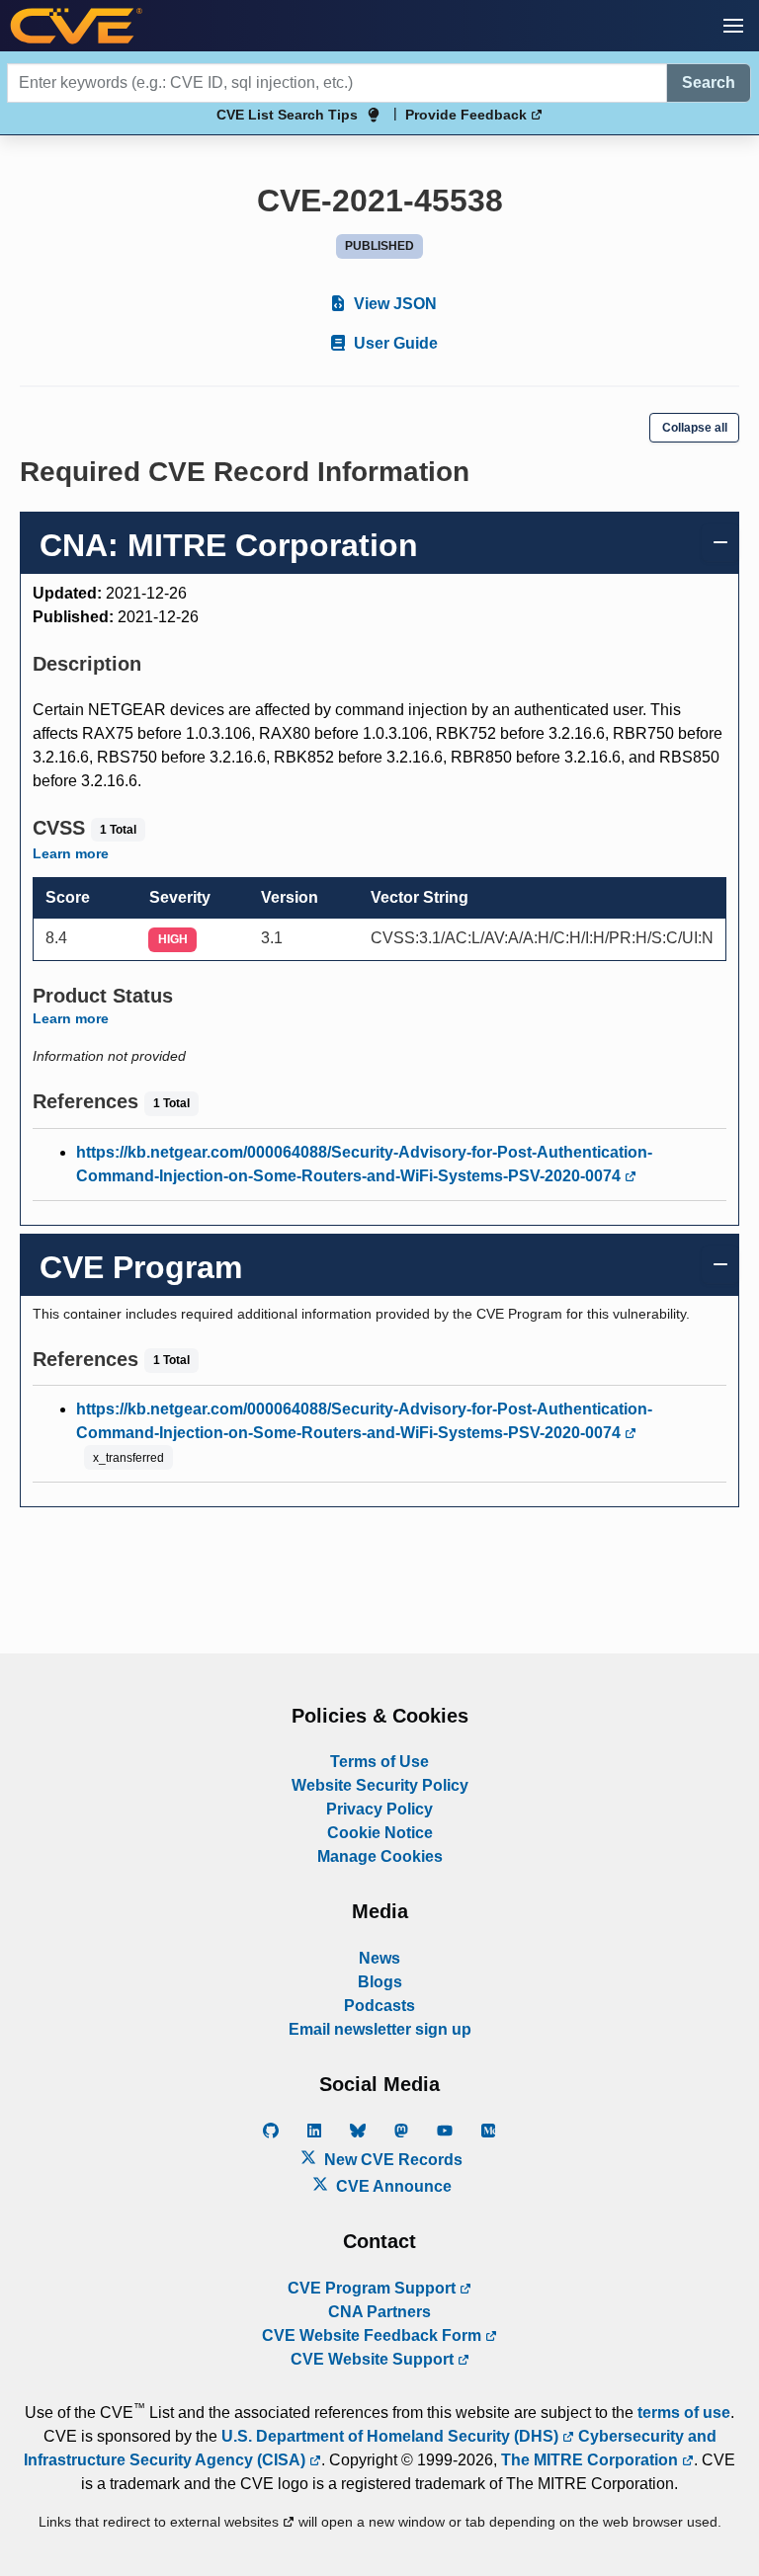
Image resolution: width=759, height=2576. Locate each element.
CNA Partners (379, 2312)
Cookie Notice (380, 1833)
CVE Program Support (374, 2288)
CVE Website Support (374, 2359)
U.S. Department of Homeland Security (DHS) (392, 2436)
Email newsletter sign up (380, 2029)
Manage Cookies (380, 1856)
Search (709, 82)
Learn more (71, 853)
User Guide (394, 343)
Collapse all (695, 428)
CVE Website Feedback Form (374, 2335)
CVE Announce (392, 2186)
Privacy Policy (379, 1809)
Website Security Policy (380, 1785)
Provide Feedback (468, 115)
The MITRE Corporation (591, 2460)
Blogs (380, 1982)
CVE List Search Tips (287, 115)
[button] (733, 26)
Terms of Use (379, 1762)
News (379, 1958)
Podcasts (379, 2006)
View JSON (393, 304)
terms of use (684, 2413)
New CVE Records (391, 2160)
